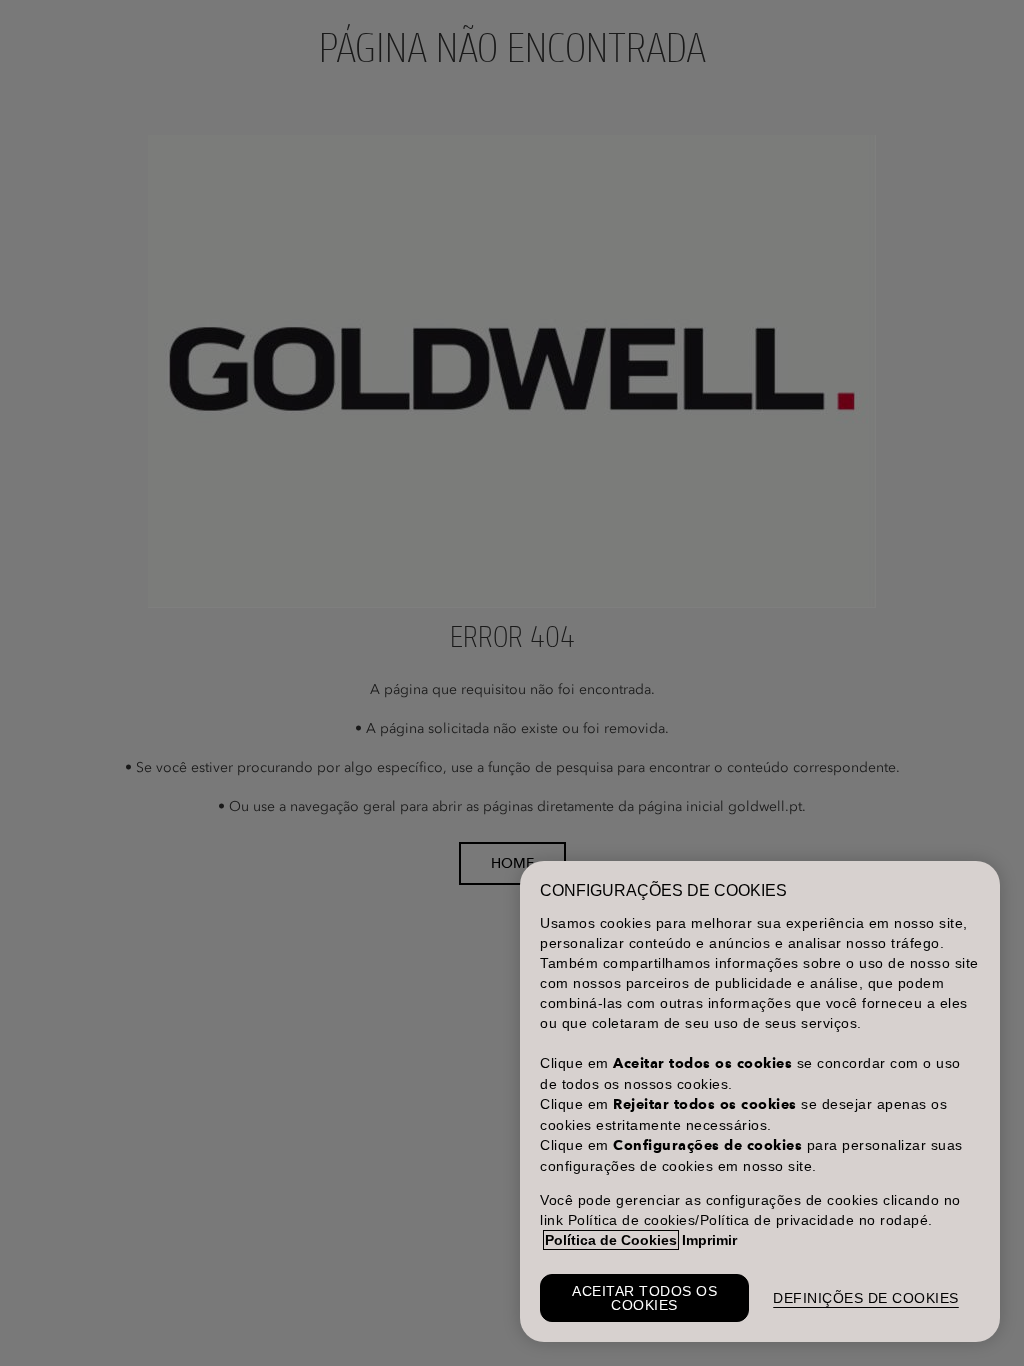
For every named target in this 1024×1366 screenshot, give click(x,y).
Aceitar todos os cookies (644, 1298)
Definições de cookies (866, 1298)
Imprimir (709, 1240)
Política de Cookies (611, 1240)
